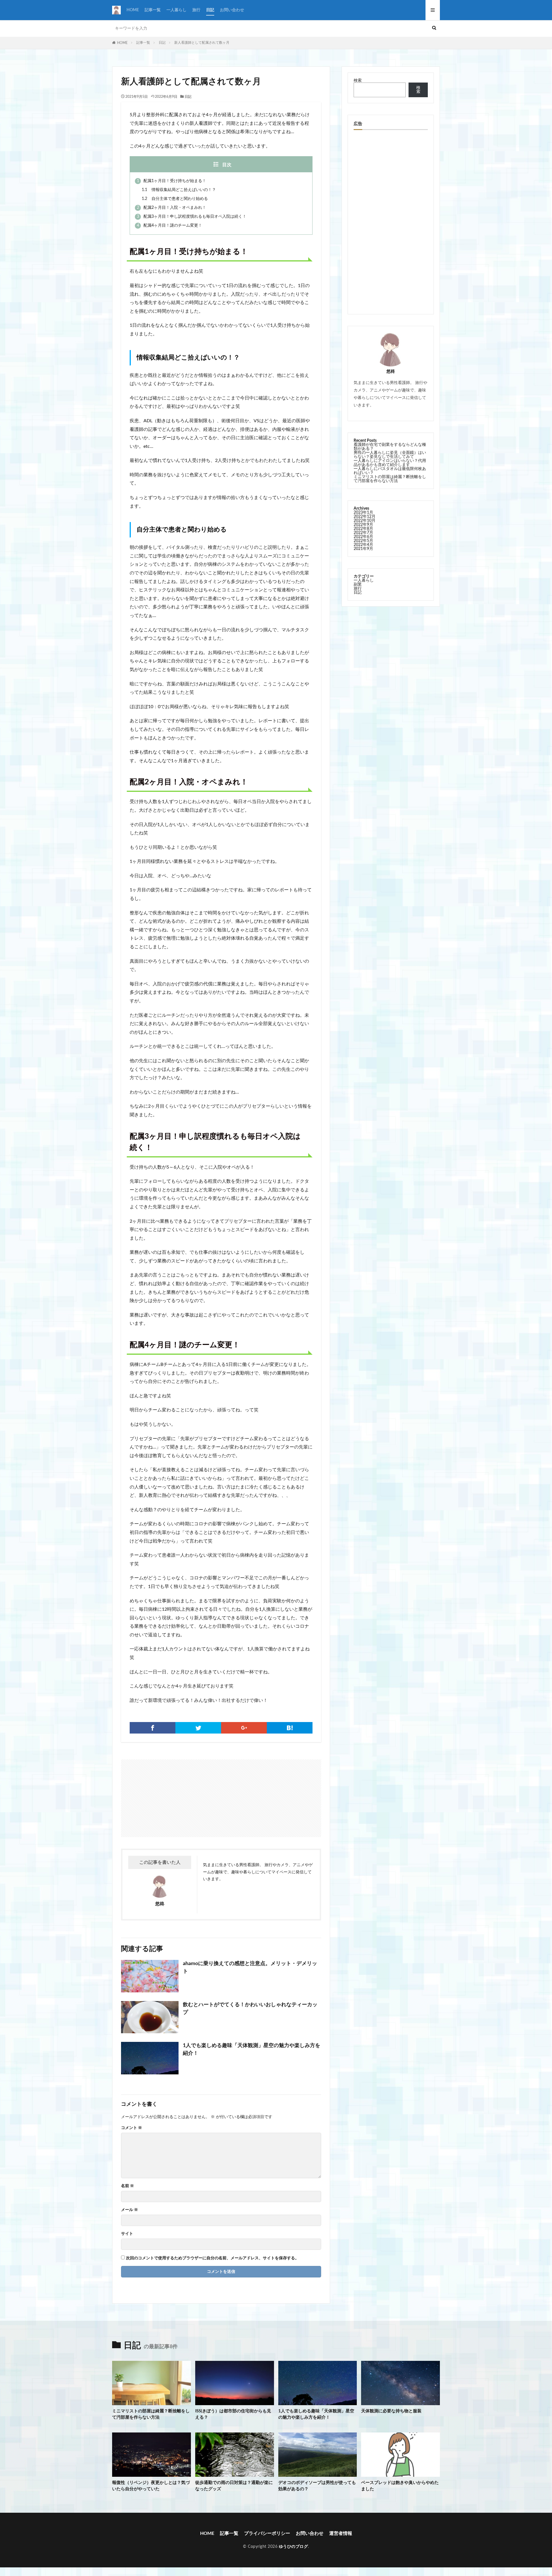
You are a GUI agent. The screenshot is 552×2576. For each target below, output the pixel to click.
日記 (210, 10)
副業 (358, 584)
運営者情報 (341, 2533)
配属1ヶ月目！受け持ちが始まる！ (171, 181)
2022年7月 (363, 533)
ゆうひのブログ (294, 2547)
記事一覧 (153, 10)
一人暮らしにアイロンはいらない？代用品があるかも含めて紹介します (390, 463)
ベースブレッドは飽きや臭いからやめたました (400, 2486)
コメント (132, 2128)
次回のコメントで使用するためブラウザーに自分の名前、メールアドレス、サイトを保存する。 (212, 2258)
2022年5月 (363, 541)
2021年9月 (363, 549)
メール (130, 2210)
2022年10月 (365, 521)
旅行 (196, 10)
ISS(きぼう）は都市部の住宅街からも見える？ (233, 2414)
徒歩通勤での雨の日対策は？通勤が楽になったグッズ (234, 2486)
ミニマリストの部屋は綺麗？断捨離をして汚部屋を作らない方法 (390, 479)
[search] (434, 28)
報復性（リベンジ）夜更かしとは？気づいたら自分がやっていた (151, 2486)
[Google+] (244, 1728)
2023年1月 (363, 513)
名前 (128, 2186)
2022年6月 (363, 537)
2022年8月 (363, 529)
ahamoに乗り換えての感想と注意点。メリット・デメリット (250, 1968)
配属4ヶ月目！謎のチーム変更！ (169, 226)
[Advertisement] (172, 1795)
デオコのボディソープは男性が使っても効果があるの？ (317, 2486)
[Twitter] (198, 1728)
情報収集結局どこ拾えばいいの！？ (179, 190)
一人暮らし (177, 10)
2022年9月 (363, 525)
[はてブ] (290, 1728)
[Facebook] (153, 1728)
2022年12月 (365, 517)
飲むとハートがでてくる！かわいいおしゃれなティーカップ (250, 2009)
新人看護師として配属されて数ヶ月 (202, 43)
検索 (358, 81)
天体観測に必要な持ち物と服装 (391, 2411)
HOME (133, 10)
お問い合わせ (232, 10)
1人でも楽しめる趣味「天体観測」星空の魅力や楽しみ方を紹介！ (252, 2049)
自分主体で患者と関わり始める (175, 199)
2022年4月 (363, 545)
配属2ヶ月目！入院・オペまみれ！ (171, 208)
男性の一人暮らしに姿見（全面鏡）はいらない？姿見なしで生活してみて (390, 455)
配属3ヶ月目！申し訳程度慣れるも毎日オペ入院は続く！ (192, 217)
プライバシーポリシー (267, 2533)
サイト (127, 2234)
